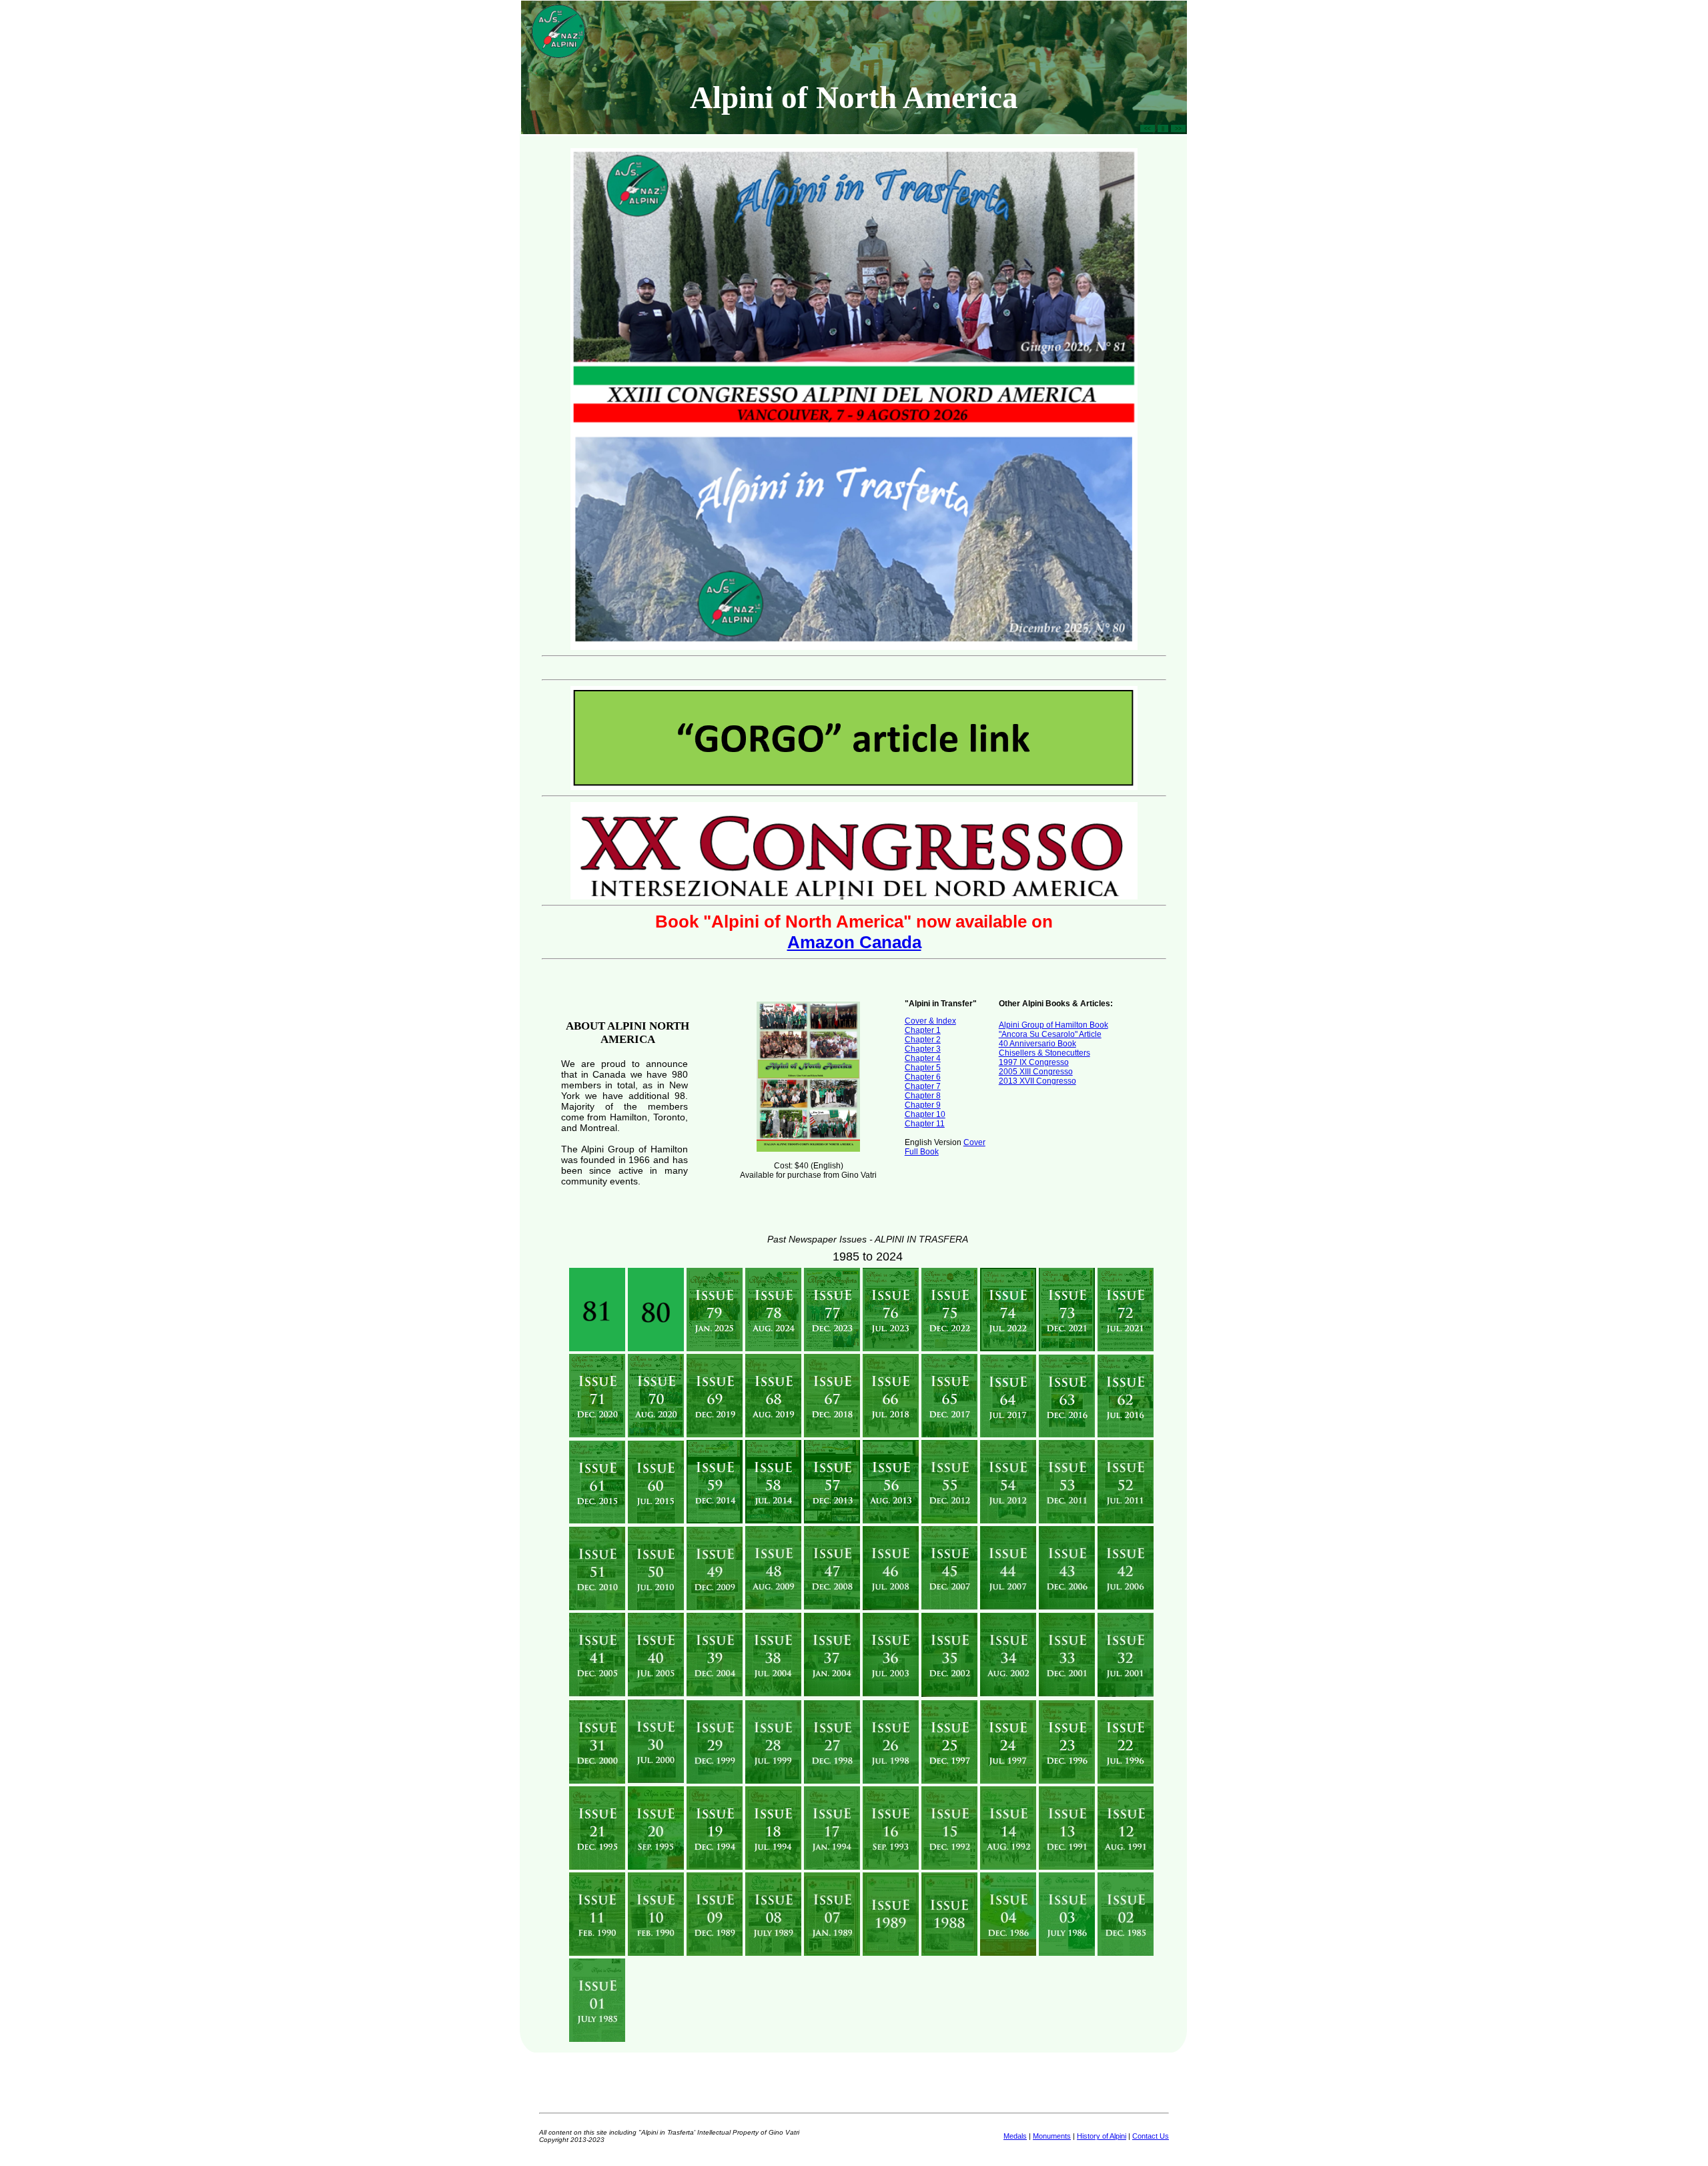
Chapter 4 (923, 1058)
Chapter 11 (925, 1124)
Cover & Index (930, 1021)
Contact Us (1151, 2136)
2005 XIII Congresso (1036, 1072)
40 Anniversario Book (1037, 1044)
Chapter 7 (923, 1086)
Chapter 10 (925, 1114)
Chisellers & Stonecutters (1044, 1053)
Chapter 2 (923, 1040)
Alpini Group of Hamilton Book (1053, 1025)
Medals (1015, 2136)
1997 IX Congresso (1034, 1062)
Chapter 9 (923, 1105)
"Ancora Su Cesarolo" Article (1050, 1034)
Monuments (1052, 2136)
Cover (974, 1142)
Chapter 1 (923, 1030)
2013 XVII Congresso (1037, 1081)
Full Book (922, 1152)
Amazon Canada (854, 942)
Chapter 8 (923, 1096)
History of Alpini (1102, 2136)
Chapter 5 (923, 1068)
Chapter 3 (923, 1049)
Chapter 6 (923, 1077)
